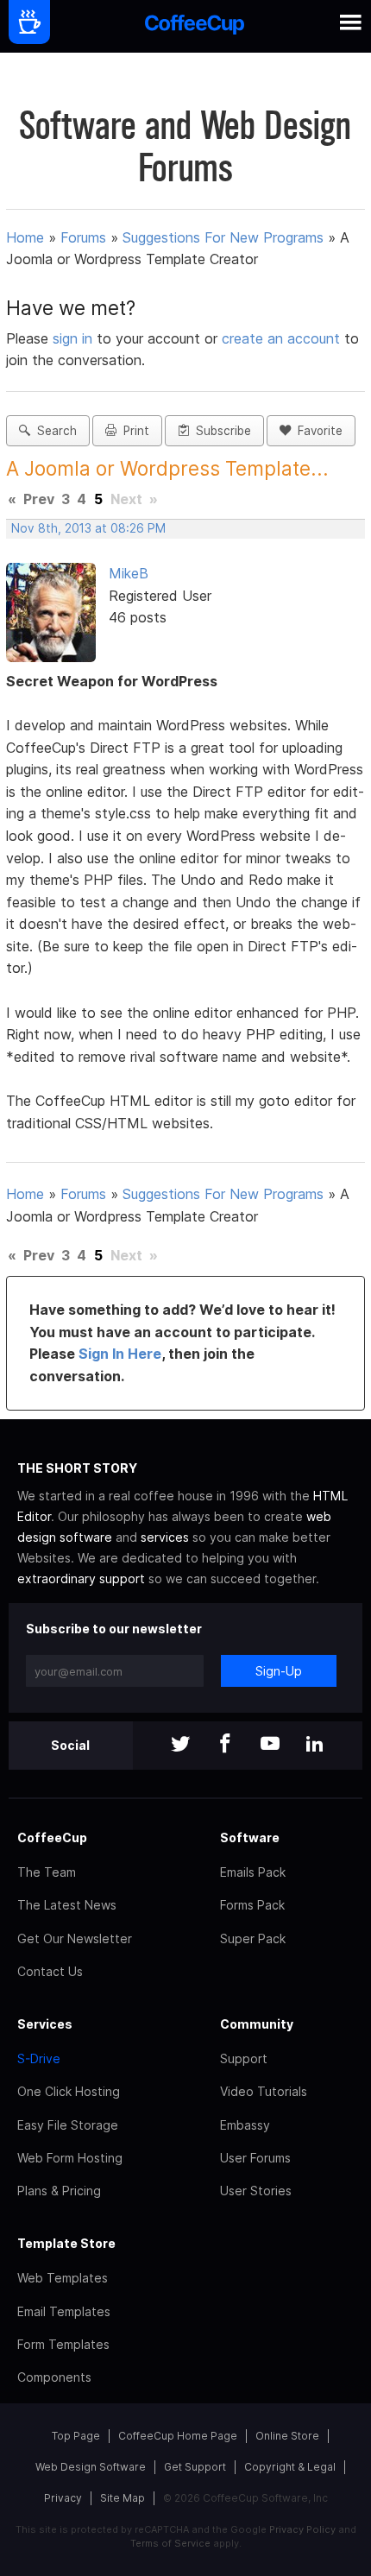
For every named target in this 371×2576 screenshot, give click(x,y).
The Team (47, 1872)
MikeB (129, 573)
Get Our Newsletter (75, 1938)
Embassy (245, 2125)
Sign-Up (279, 1671)
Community (257, 2024)
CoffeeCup (52, 1837)
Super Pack (253, 1938)
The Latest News (67, 1905)
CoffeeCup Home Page (178, 2436)
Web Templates (63, 2278)
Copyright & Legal (290, 2467)
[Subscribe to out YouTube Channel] (270, 1745)
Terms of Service (170, 2543)
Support (244, 2058)
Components (54, 2377)
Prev (39, 499)
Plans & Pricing (59, 2191)
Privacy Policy (302, 2529)
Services (45, 2024)
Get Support (195, 2467)
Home (25, 237)
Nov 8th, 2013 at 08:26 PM (88, 528)
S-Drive (39, 2058)
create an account (281, 338)
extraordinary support (81, 1578)
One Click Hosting (69, 2091)
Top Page (76, 2436)
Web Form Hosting (70, 2158)
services (165, 1537)
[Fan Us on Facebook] (225, 1745)
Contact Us (50, 1971)
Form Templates (63, 2344)
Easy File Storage (68, 2125)
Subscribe (220, 431)
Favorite (317, 431)
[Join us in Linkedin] (315, 1745)
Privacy (63, 2498)
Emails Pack (253, 1872)
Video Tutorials (264, 2091)
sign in (75, 338)
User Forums (255, 2158)
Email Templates (64, 2311)
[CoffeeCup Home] (195, 26)
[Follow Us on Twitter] (180, 1745)
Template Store (66, 2243)
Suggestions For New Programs (223, 237)
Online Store (287, 2436)
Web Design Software (91, 2467)
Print (133, 431)
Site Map (123, 2498)
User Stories (256, 2191)
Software (250, 1837)
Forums (83, 237)
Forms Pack (252, 1905)
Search (53, 431)
